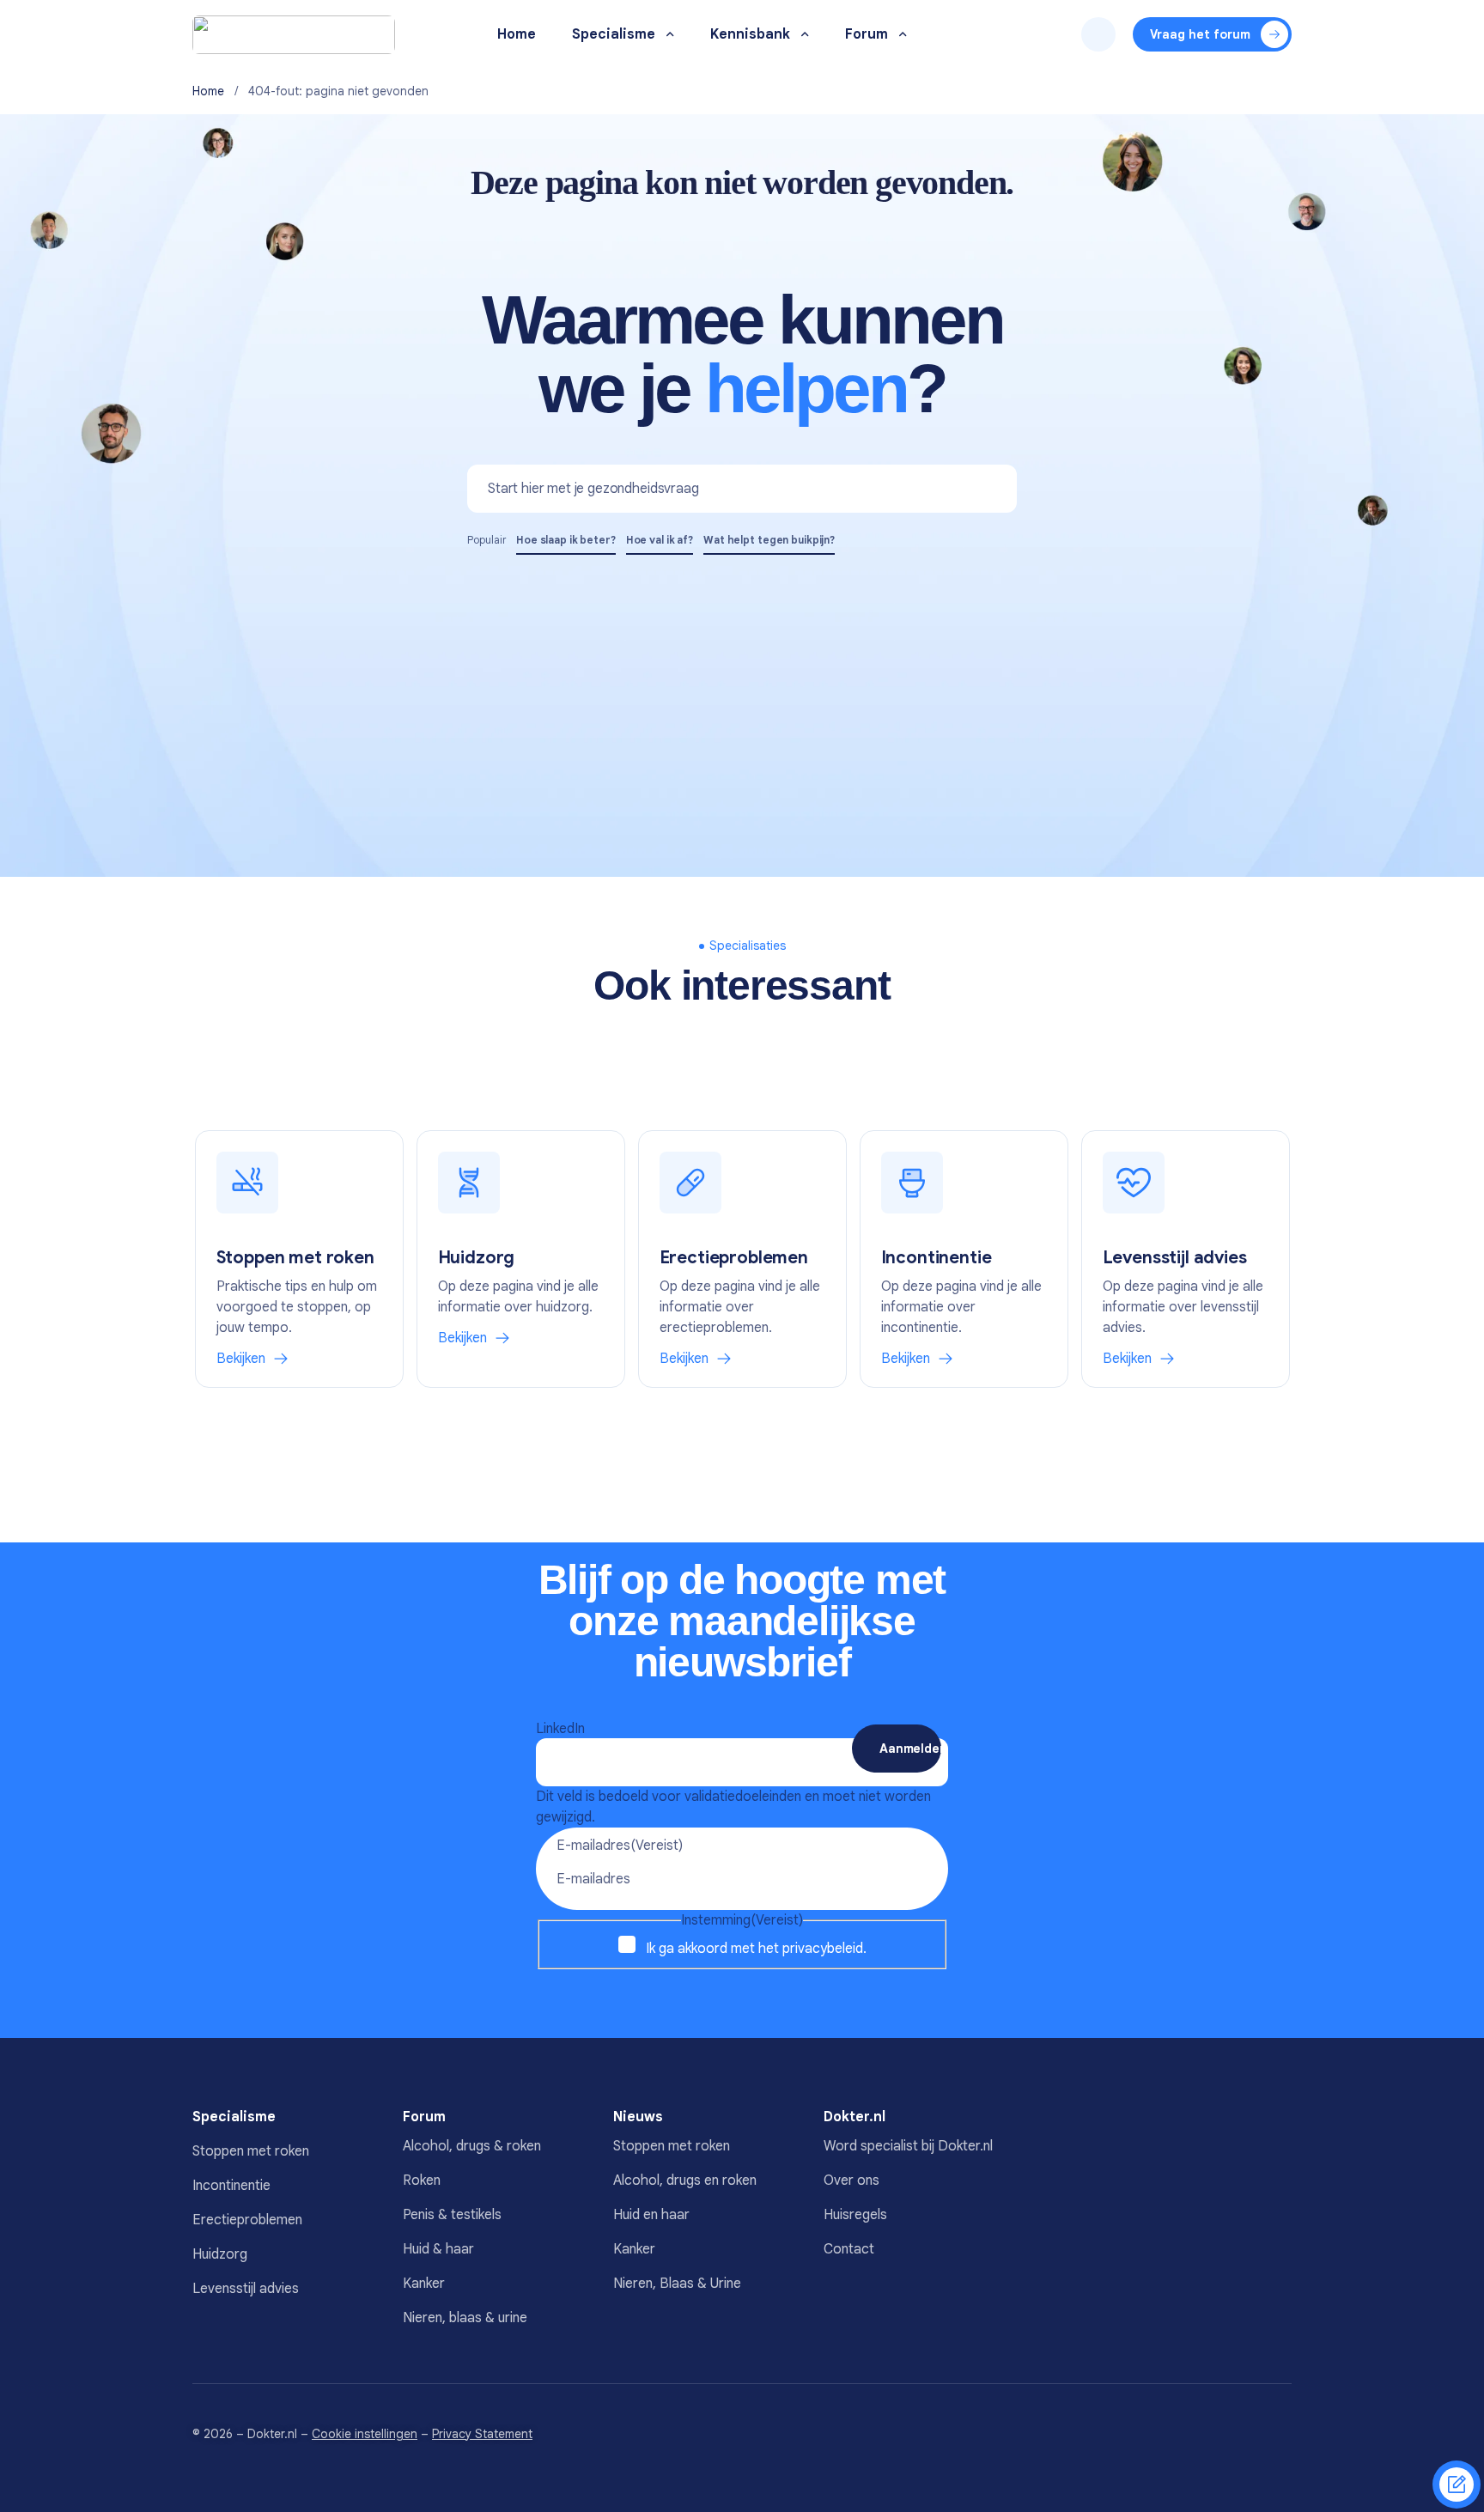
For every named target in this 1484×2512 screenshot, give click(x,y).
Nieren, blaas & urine (465, 2318)
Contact (849, 2249)
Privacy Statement (482, 2434)
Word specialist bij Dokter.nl (908, 2146)
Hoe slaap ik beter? (566, 540)
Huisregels (855, 2215)
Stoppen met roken (251, 2151)
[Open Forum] (903, 35)
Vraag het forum (1200, 34)
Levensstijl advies (246, 2289)
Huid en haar (651, 2215)
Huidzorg (220, 2254)
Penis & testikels (452, 2215)
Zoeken (1098, 34)
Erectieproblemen (247, 2220)
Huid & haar (438, 2249)
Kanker (424, 2284)
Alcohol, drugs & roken (472, 2146)
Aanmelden (910, 1749)
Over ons (851, 2181)
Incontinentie (231, 2186)
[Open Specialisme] (670, 35)
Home (208, 91)
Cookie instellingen (365, 2434)
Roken (422, 2181)
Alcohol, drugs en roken (685, 2181)
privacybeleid (823, 1949)
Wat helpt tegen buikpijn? (769, 540)
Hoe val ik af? (660, 540)
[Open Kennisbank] (805, 35)
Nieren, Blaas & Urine (677, 2284)
